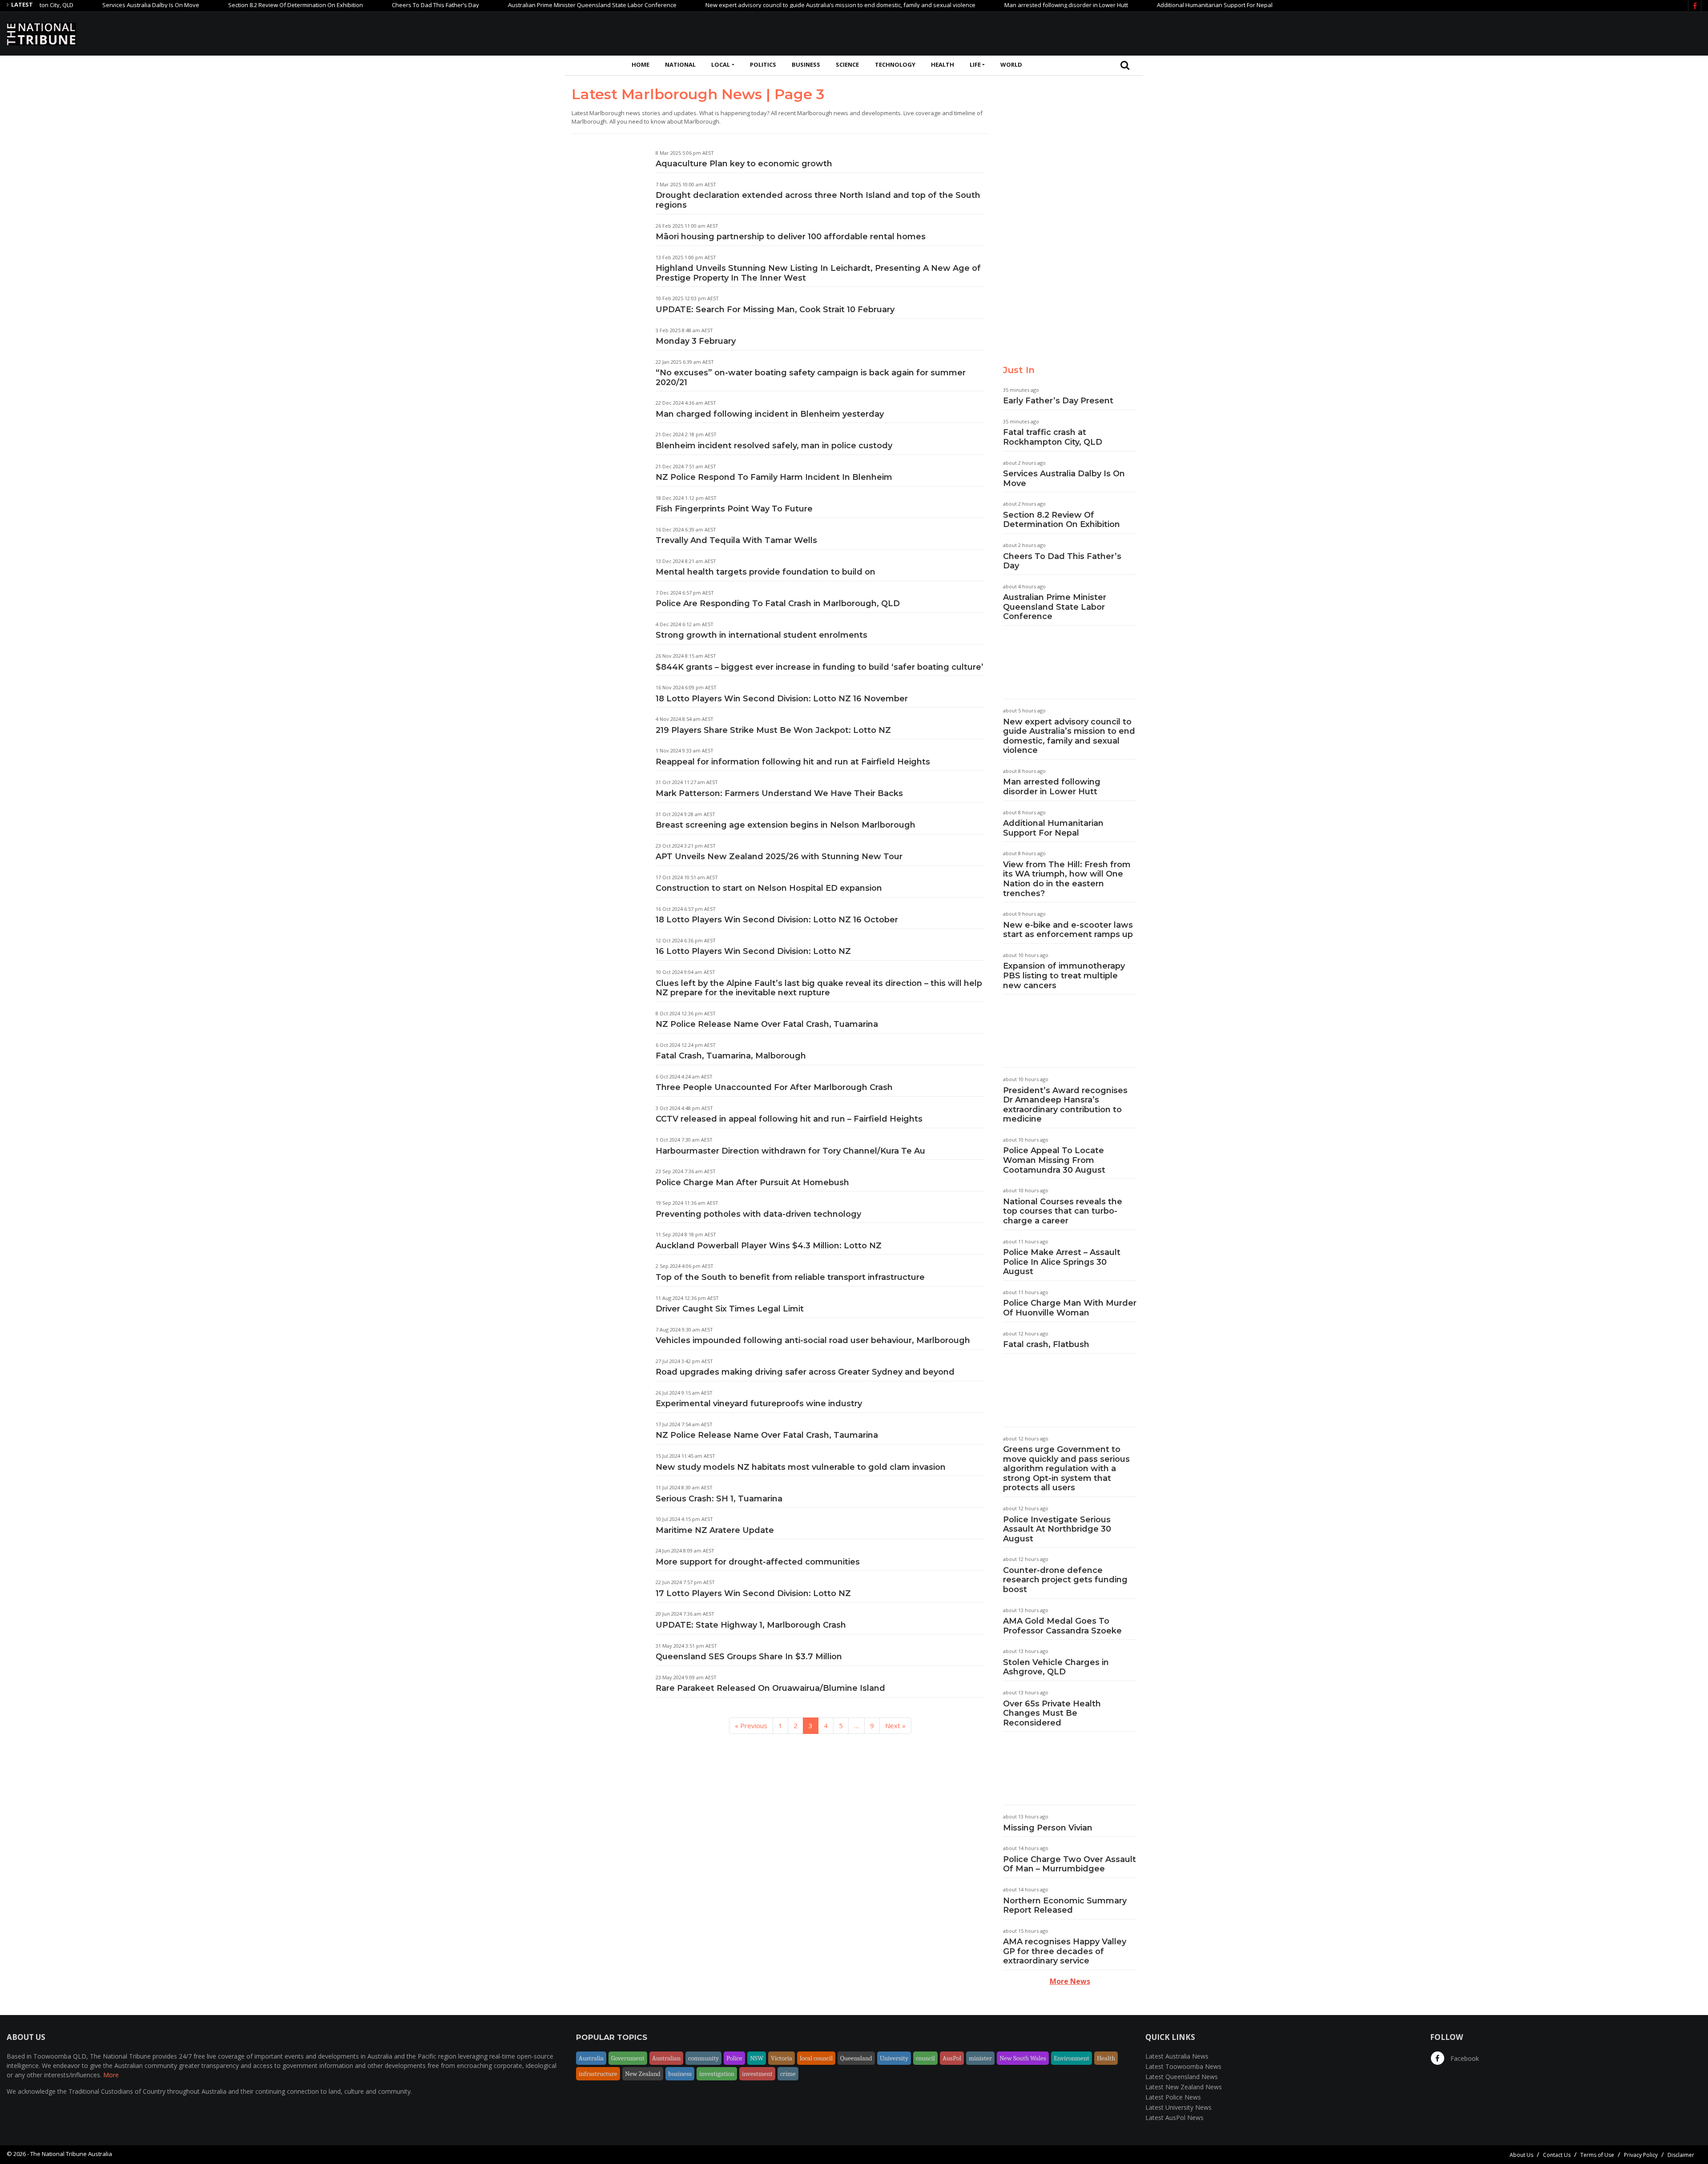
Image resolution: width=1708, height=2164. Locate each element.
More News (1070, 1981)
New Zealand (643, 2074)
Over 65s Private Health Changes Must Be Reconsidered (1052, 1713)
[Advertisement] (1539, 32)
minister (980, 2058)
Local (721, 64)
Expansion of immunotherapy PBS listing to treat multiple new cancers (1064, 975)
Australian (666, 2058)
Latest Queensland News (1182, 2077)
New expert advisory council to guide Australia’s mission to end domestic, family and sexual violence (763, 5)
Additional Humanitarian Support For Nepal (1137, 5)
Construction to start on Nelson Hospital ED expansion (769, 888)
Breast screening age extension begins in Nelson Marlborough (786, 825)
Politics (763, 64)
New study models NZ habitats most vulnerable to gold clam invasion (801, 1467)
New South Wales (1023, 2058)
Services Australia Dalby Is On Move (73, 5)
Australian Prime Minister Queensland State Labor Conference (514, 5)
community (703, 2058)
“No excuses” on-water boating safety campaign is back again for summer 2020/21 (811, 378)
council (925, 2058)
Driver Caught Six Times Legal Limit (730, 1309)
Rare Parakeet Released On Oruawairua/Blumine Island (770, 1688)
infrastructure (598, 2074)
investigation (717, 2074)
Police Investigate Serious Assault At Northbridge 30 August (1057, 1529)
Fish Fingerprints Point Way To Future (734, 509)
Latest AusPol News (1174, 2118)
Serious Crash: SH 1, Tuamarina (719, 1499)
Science (847, 64)
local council (816, 2058)
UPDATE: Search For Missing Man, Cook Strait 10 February (775, 310)
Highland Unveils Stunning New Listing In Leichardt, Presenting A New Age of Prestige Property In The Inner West (818, 273)
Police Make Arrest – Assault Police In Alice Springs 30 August (1062, 1262)
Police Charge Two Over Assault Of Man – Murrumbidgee (1070, 1864)
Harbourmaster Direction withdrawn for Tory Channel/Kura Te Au (790, 1151)
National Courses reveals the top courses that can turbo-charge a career (1063, 1211)
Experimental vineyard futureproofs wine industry (759, 1404)
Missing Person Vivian (1048, 1828)
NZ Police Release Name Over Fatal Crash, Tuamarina (767, 1024)
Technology (895, 64)
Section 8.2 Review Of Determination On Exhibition (218, 5)
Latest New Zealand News (1184, 2087)
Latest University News (1178, 2107)
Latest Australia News (1177, 2056)
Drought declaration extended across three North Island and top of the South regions (818, 200)
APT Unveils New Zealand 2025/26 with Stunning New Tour (779, 857)
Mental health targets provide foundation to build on (765, 572)
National (680, 64)
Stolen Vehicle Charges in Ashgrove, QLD (1056, 1667)
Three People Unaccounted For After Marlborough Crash (774, 1087)
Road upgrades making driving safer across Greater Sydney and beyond (805, 1372)
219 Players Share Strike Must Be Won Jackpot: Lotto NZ (773, 730)
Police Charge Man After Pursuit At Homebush (752, 1183)
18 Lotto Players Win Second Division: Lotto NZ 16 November (782, 699)
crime (788, 2074)
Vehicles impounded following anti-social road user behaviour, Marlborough (813, 1340)
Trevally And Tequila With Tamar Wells (736, 540)
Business (806, 64)
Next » (895, 1726)
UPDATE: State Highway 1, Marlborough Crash (751, 1625)
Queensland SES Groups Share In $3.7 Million (749, 1657)
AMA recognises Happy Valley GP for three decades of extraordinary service (1065, 1951)
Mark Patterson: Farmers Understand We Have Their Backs (779, 793)
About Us (1521, 2155)
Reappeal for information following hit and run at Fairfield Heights (793, 762)
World (1011, 64)
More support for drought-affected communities (758, 1562)
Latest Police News (1173, 2097)
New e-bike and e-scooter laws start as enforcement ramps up (1068, 930)
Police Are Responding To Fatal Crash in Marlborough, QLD (778, 603)
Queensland (856, 2058)
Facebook (1464, 2058)
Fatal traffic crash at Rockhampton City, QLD (1053, 437)
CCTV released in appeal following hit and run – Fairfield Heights (789, 1119)
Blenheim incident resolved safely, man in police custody (774, 446)
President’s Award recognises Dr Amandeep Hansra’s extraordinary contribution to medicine (1065, 1105)
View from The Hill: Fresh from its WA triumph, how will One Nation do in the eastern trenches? (1067, 879)
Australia (591, 2058)
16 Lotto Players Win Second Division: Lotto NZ (753, 951)
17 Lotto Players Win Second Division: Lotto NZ (753, 1593)
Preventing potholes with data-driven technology (758, 1214)
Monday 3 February (696, 341)
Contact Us (1557, 2155)
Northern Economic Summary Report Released (1065, 1906)
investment (757, 2074)
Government (628, 2058)
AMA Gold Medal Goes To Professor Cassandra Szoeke (1062, 1626)
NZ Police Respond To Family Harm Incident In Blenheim (774, 477)
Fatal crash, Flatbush (1046, 1344)
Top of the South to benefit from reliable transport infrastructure (790, 1277)
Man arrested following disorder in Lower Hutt (988, 5)
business (680, 2074)
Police (734, 2058)
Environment (1072, 2058)
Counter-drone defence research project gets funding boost (1065, 1580)
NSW (757, 2058)
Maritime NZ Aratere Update (715, 1530)
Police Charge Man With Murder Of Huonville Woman (1070, 1308)
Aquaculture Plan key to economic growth (744, 164)
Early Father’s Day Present (1058, 401)
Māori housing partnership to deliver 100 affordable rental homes (791, 237)
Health (943, 64)
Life (975, 64)
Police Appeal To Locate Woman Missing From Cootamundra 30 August (1054, 1160)
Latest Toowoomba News (1183, 2066)
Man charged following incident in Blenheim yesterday (770, 414)
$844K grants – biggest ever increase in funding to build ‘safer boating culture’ (820, 667)
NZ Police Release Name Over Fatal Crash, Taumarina (767, 1435)
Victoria (781, 2058)
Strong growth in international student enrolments (761, 635)
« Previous (751, 1726)
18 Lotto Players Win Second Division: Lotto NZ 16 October (777, 920)
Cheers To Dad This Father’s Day (358, 5)
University (894, 2058)
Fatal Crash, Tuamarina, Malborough (731, 1056)
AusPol (952, 2058)
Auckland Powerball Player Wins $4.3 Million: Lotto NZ (769, 1246)
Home (640, 64)
